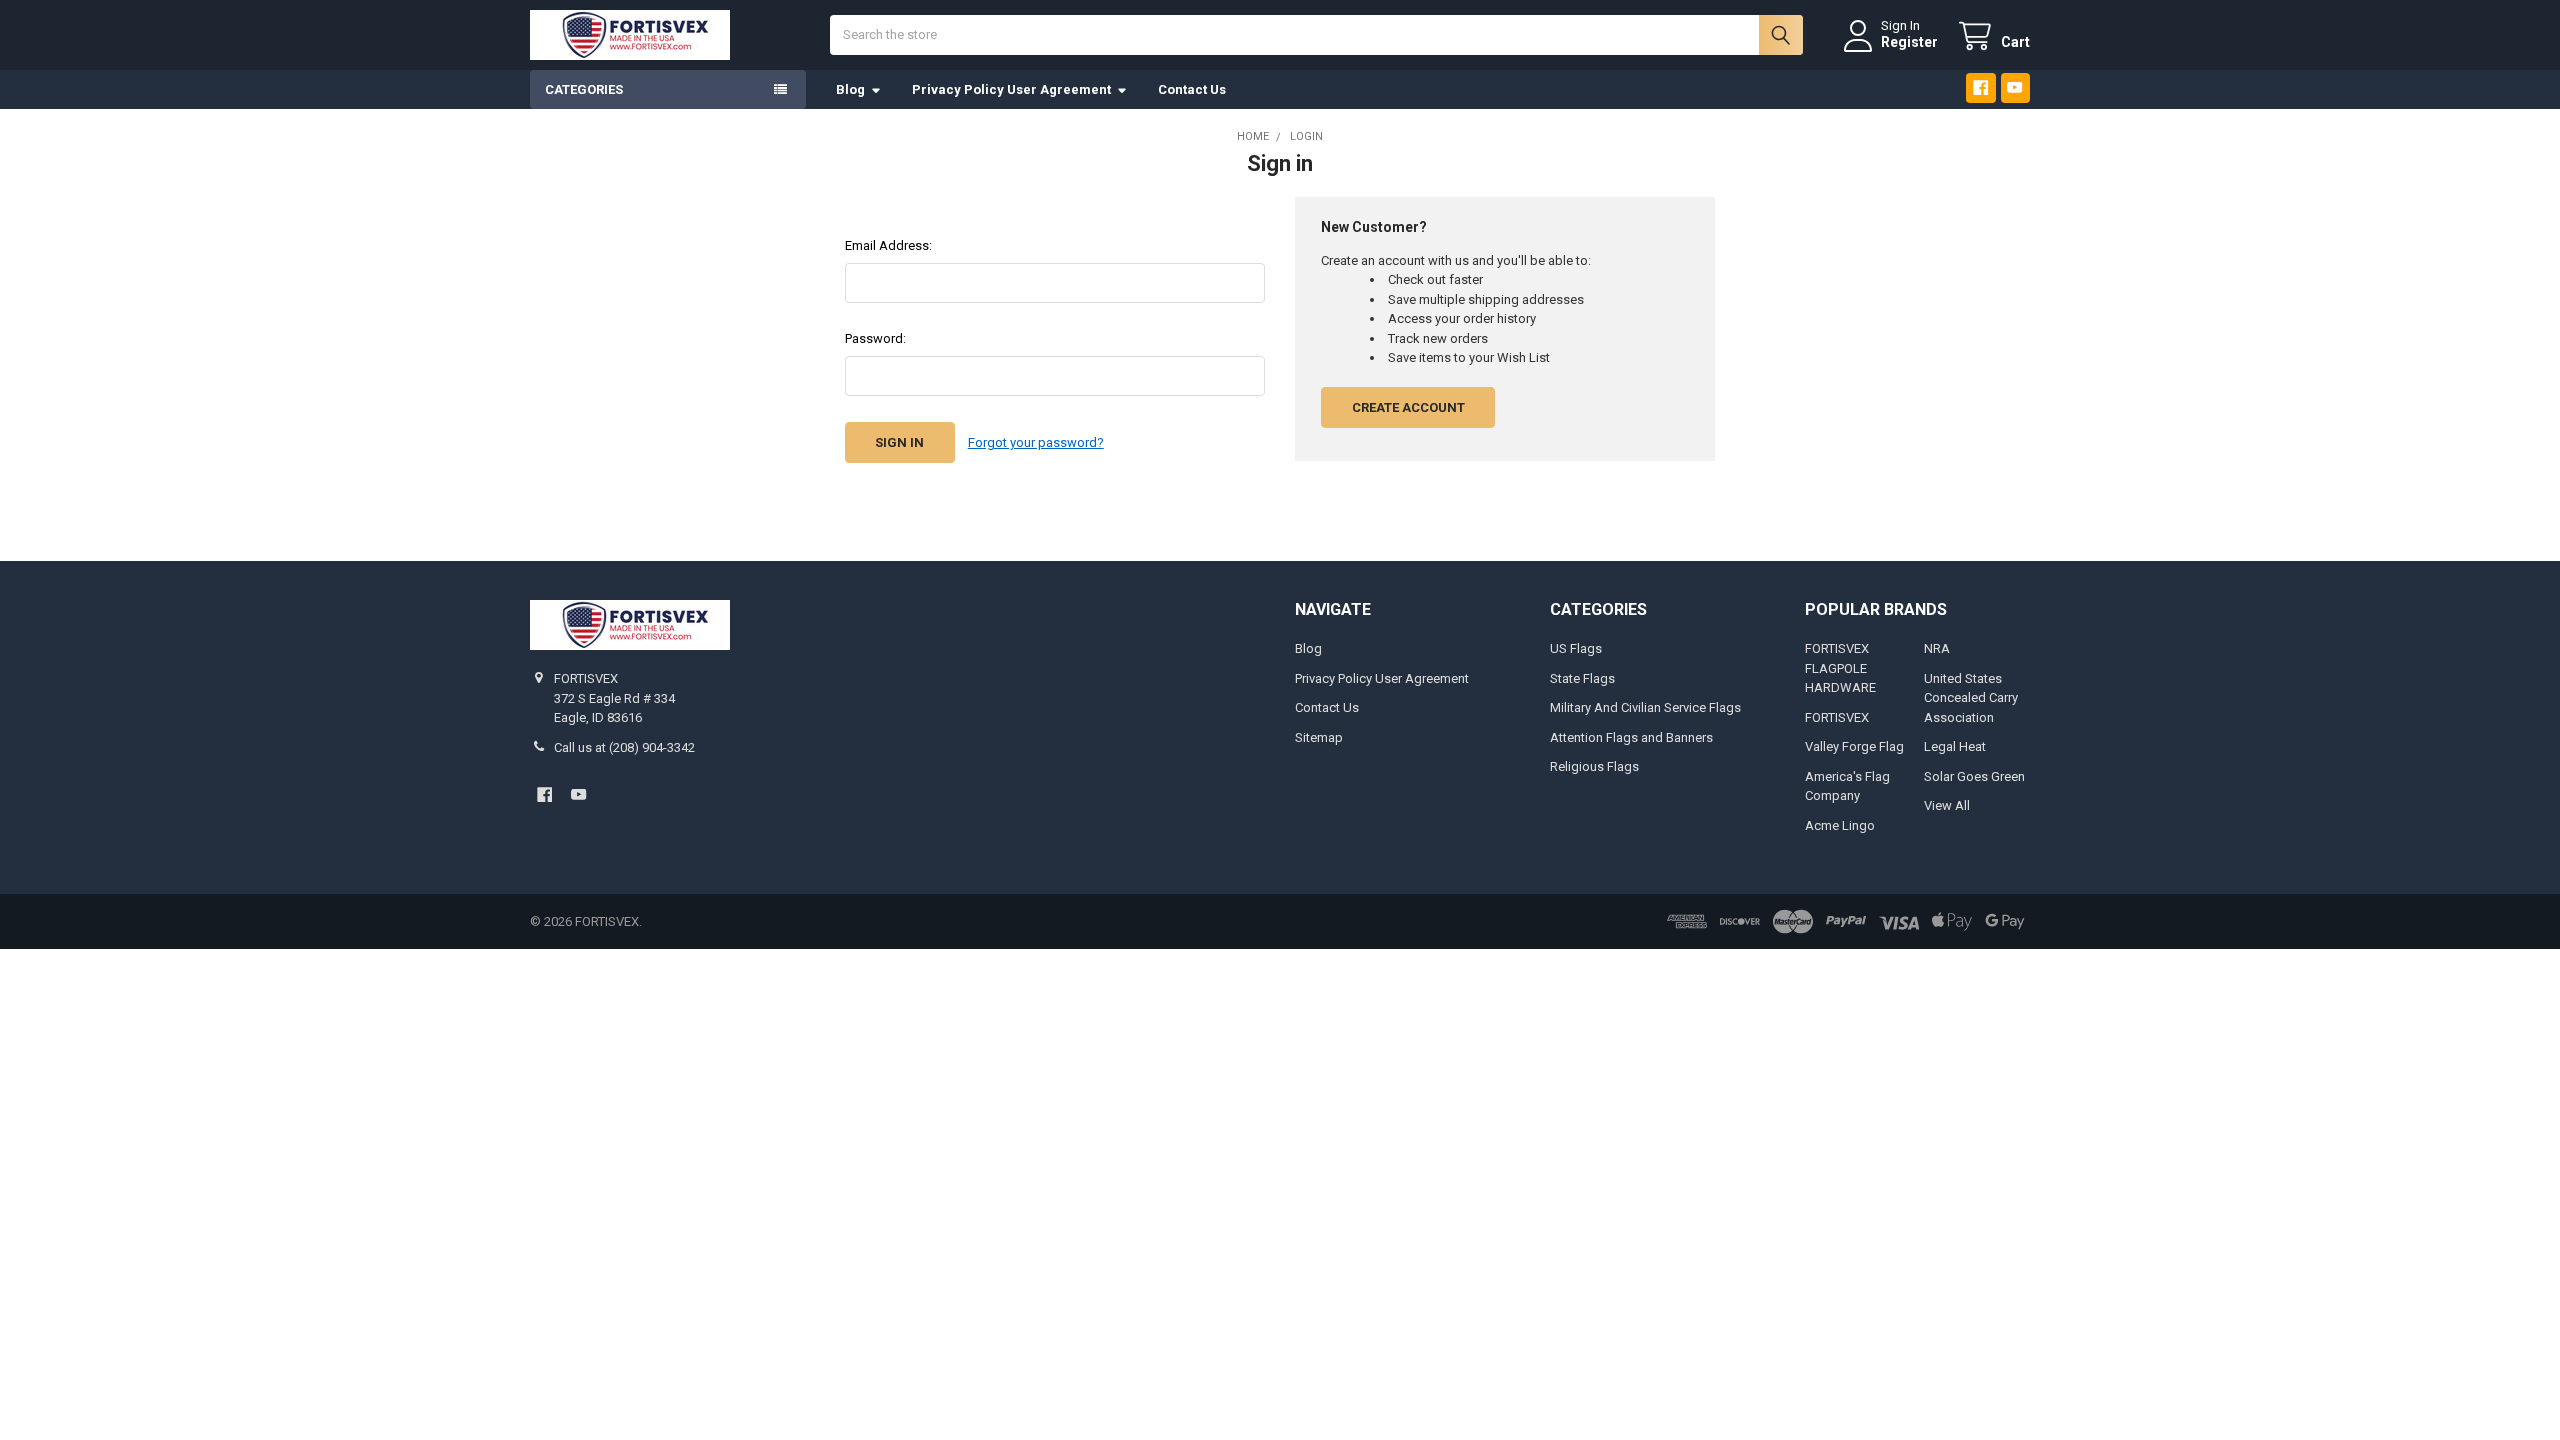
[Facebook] (1980, 87)
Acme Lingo (1840, 825)
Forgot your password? (1036, 442)
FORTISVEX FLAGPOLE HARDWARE (1840, 668)
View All (1947, 805)
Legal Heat (1955, 746)
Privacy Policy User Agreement (1011, 89)
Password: (875, 338)
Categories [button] (584, 89)
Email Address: (888, 245)
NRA (1937, 648)
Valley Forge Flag (1854, 746)
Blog (850, 89)
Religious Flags (1594, 766)
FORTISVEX (1837, 717)
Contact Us (1192, 89)
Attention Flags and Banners (1631, 737)
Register (1909, 42)
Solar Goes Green (1974, 776)
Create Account (1408, 407)
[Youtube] (2015, 87)
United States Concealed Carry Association (1971, 698)
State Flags (1582, 678)
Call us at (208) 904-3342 (624, 747)
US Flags (1576, 648)
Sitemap (1319, 737)
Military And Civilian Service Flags (1645, 707)
